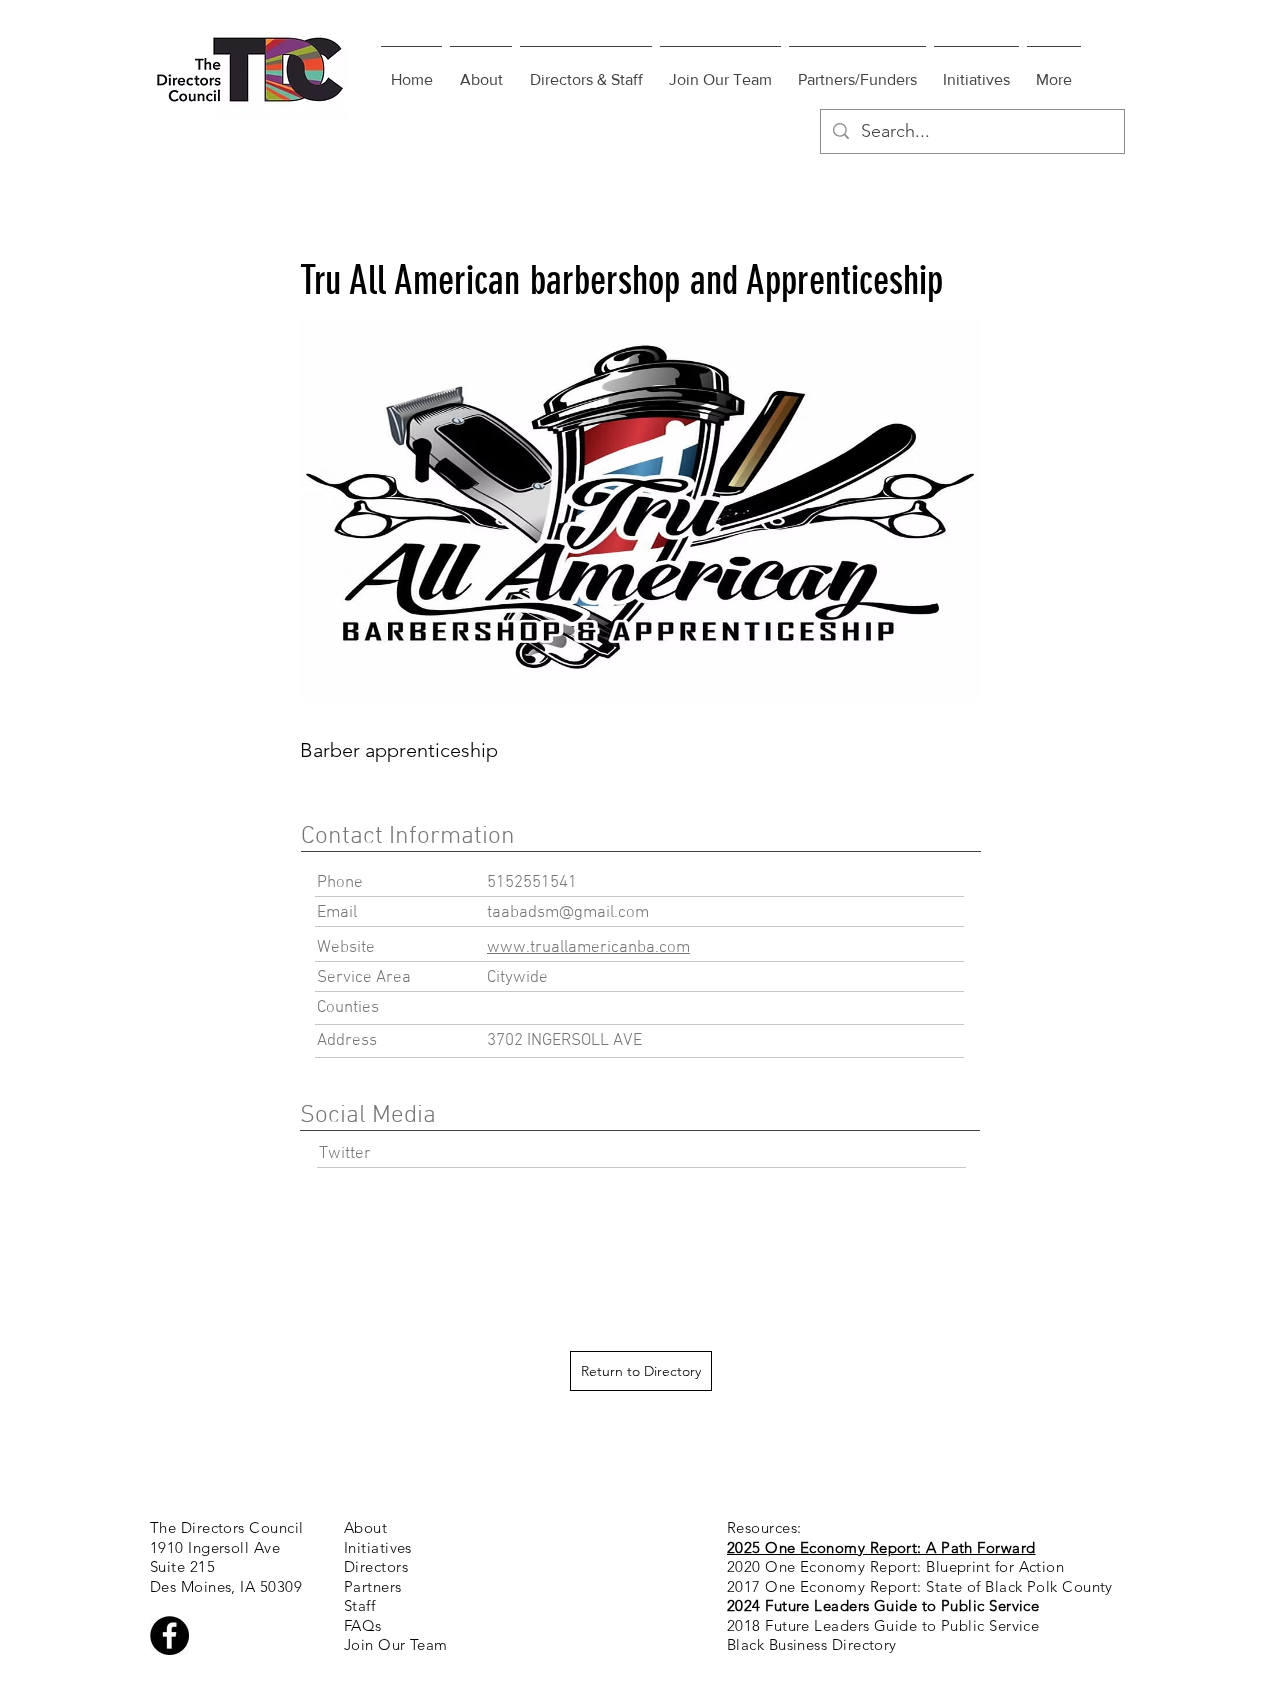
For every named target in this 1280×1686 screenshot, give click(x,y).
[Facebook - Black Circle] (169, 1635)
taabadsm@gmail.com (568, 913)
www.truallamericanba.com (588, 948)
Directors (376, 1566)
